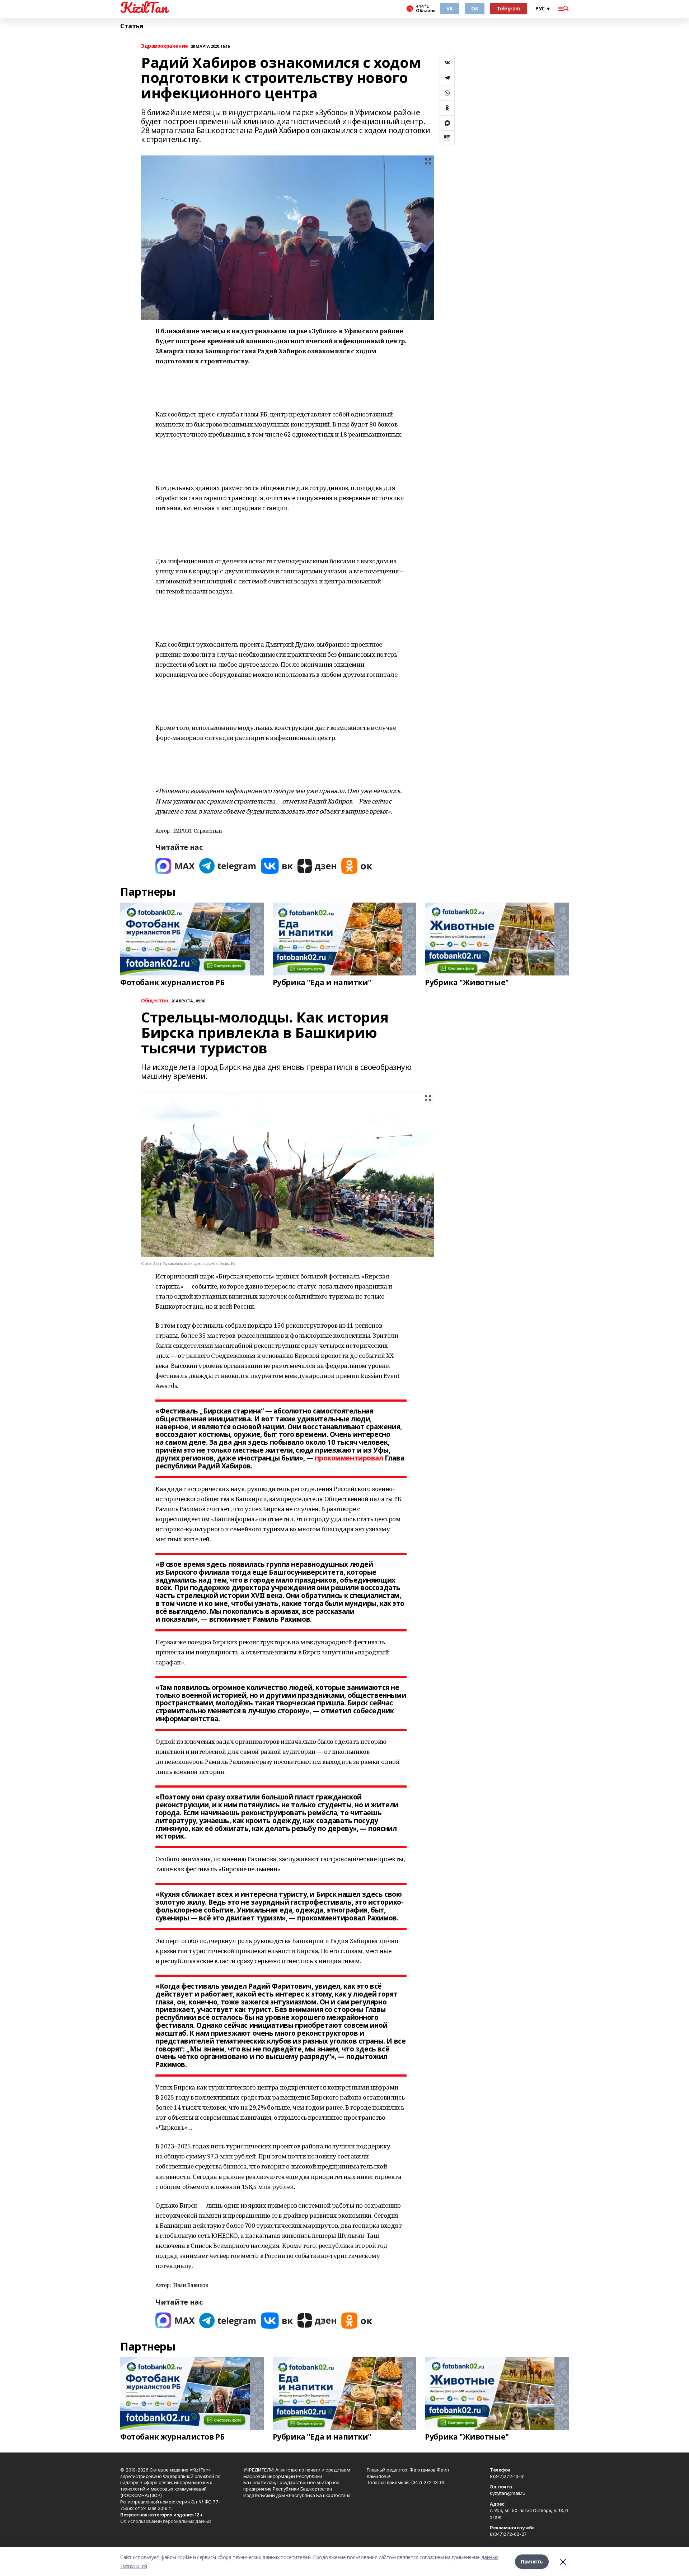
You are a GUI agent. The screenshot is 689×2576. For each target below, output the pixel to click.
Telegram (508, 8)
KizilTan (144, 8)
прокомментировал (349, 1458)
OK (475, 8)
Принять (532, 2561)
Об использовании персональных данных (166, 2521)
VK (449, 8)
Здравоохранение (165, 46)
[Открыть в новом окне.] (175, 866)
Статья (132, 26)
